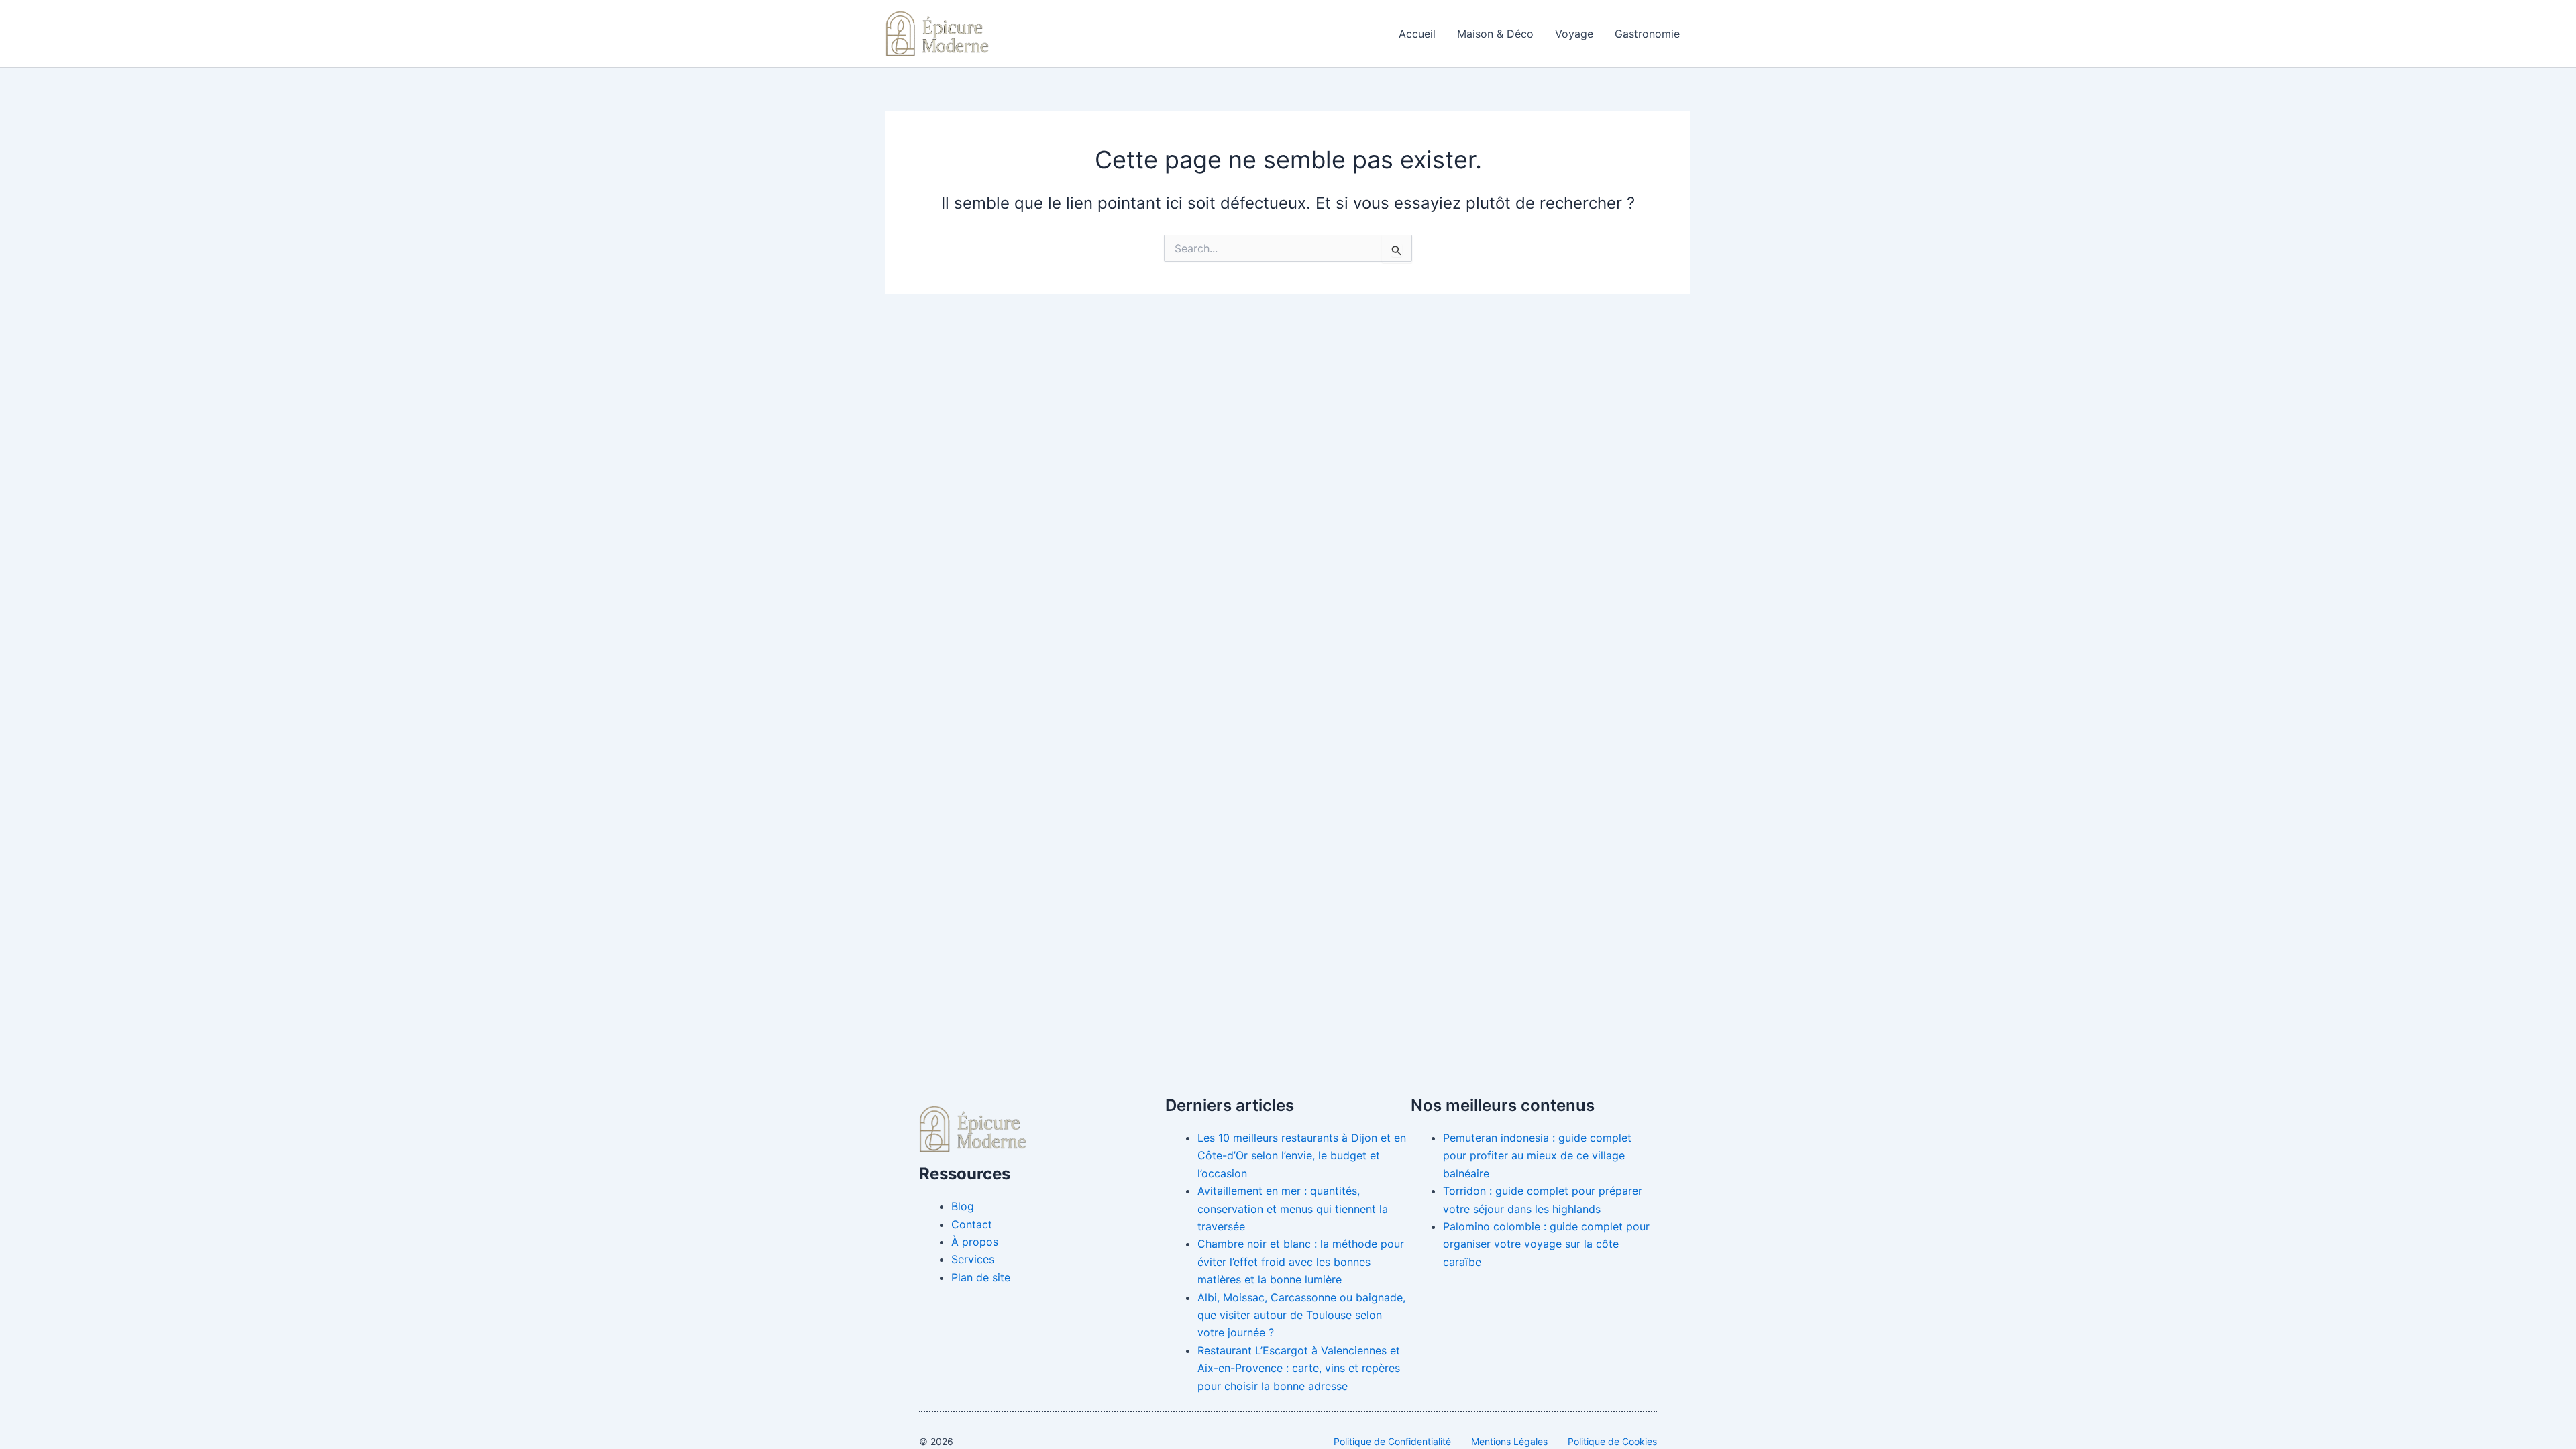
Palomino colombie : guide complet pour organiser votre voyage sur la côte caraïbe (1546, 1244)
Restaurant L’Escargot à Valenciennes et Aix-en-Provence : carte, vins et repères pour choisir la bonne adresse (1299, 1368)
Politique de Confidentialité (1392, 1441)
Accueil (1417, 34)
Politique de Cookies (1612, 1441)
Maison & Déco (1495, 34)
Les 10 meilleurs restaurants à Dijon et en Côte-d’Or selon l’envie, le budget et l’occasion (1302, 1156)
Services (973, 1259)
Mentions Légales (1509, 1441)
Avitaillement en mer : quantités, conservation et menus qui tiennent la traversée (1293, 1209)
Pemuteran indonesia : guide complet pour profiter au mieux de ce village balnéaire (1537, 1156)
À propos (975, 1242)
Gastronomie (1647, 34)
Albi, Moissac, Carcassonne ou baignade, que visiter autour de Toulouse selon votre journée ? (1301, 1315)
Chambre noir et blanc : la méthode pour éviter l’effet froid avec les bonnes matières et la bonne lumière (1301, 1262)
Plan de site (981, 1277)
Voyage (1574, 34)
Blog (963, 1206)
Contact (972, 1224)
